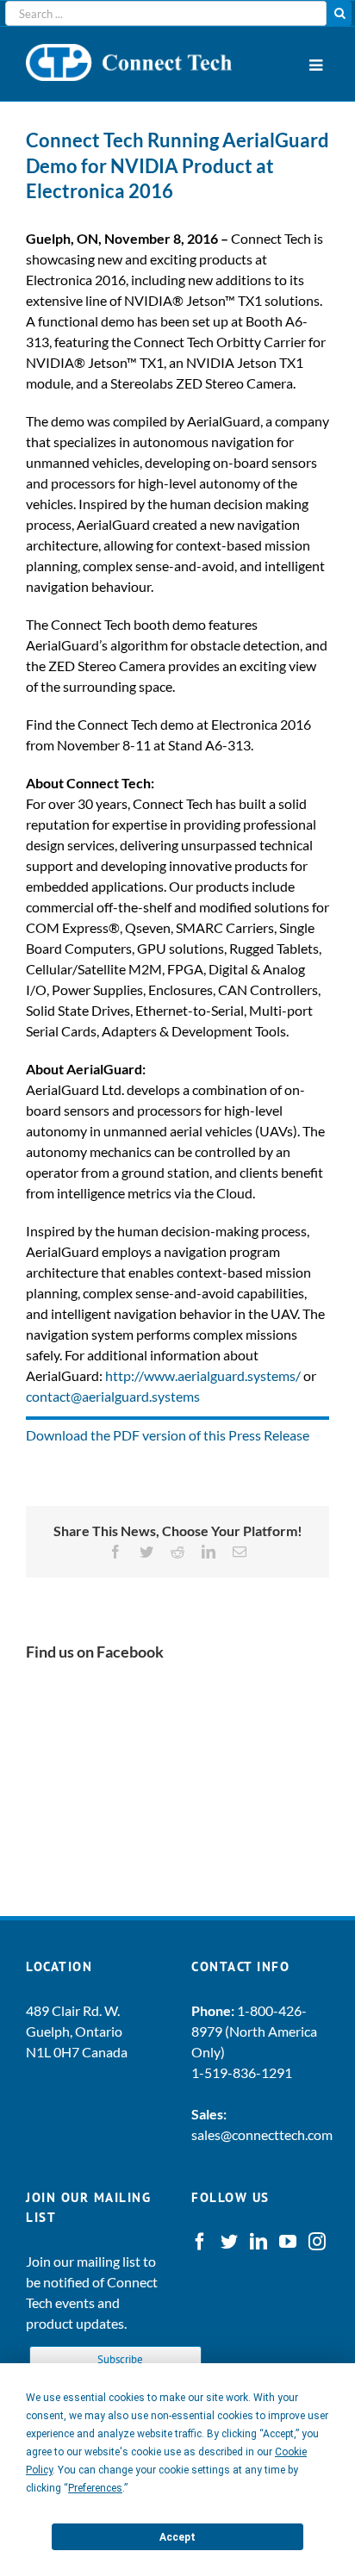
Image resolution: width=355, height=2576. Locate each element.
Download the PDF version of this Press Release (168, 1435)
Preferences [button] (95, 2488)
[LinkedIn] (258, 2242)
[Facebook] (200, 2242)
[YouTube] (288, 2242)
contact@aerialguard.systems (113, 1396)
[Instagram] (317, 2242)
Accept (177, 2537)
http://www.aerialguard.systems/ (203, 1375)
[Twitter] (229, 2242)
